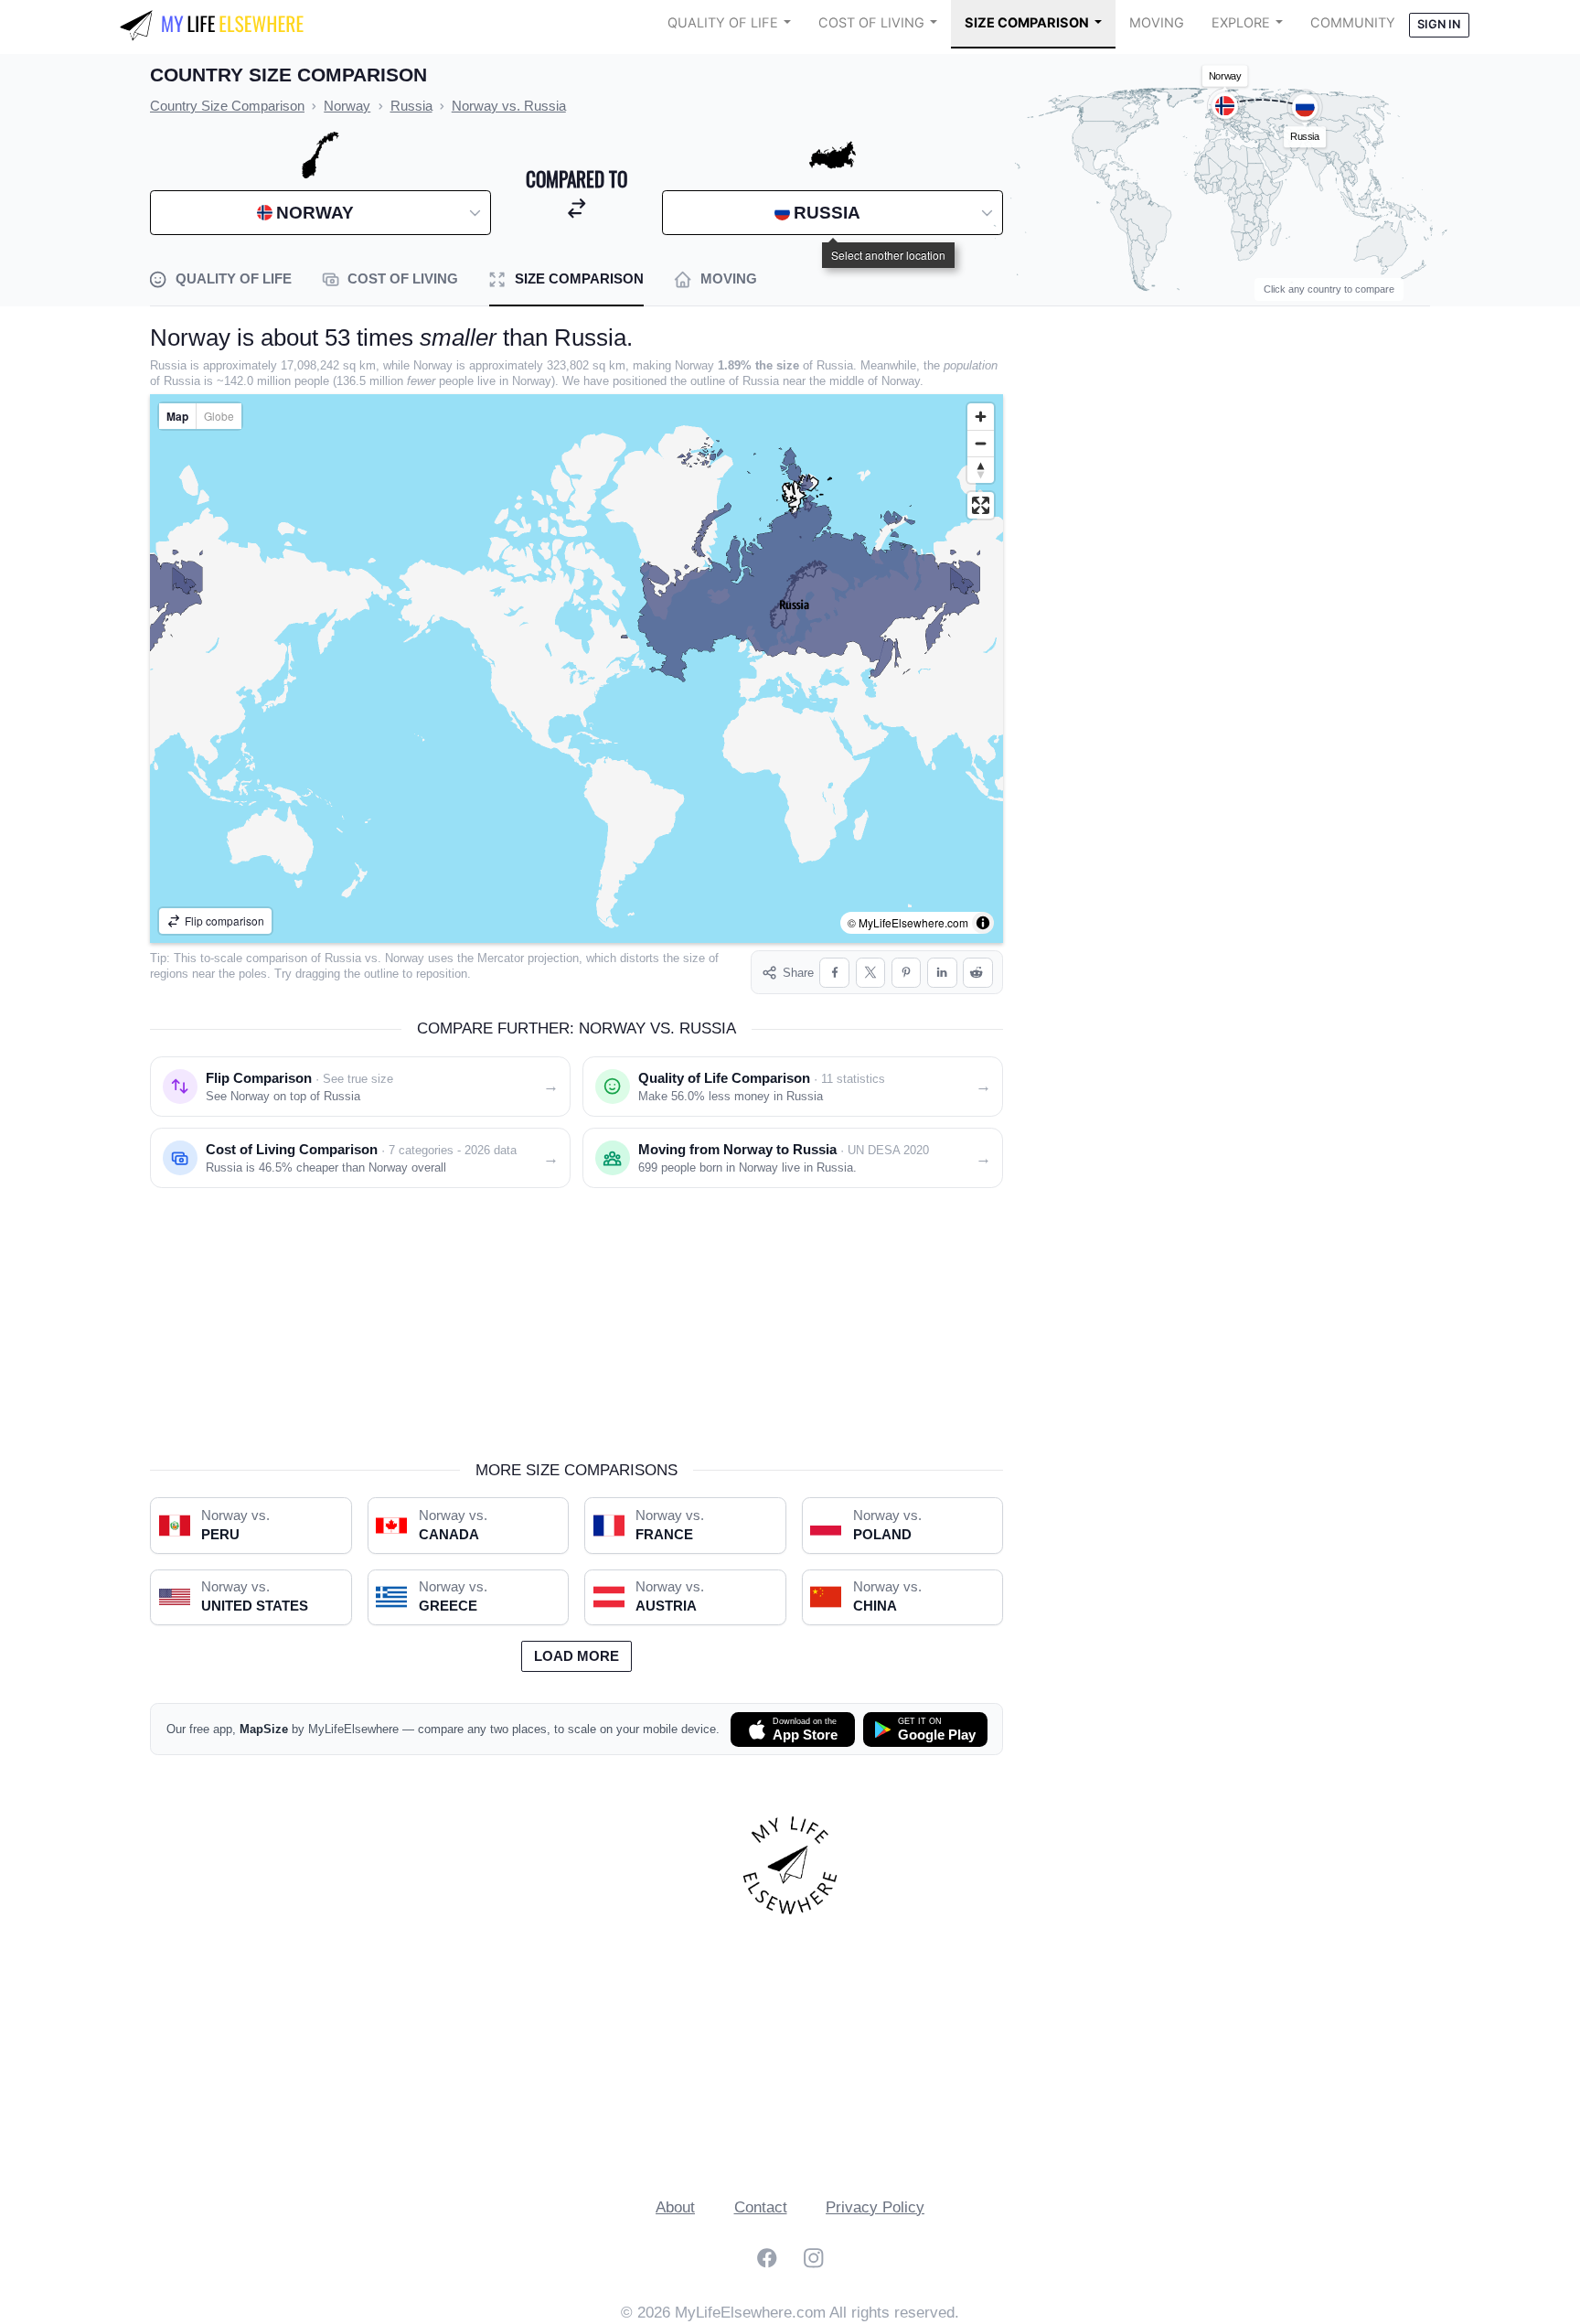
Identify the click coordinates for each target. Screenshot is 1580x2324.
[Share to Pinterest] (907, 973)
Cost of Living (871, 23)
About (675, 2207)
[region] (576, 669)
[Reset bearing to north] (981, 470)
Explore (1241, 23)
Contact (761, 2207)
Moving (1157, 23)
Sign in (1439, 24)
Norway (405, 958)
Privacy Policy (875, 2207)
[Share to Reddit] (978, 973)
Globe (219, 416)
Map (177, 416)
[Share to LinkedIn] (942, 973)
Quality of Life (723, 23)
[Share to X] (871, 973)
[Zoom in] (981, 417)
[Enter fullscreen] (981, 505)
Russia (343, 958)
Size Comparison (1027, 23)
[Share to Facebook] (834, 973)
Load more (576, 1656)
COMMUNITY (1353, 23)
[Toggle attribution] (983, 923)
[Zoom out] (981, 443)
